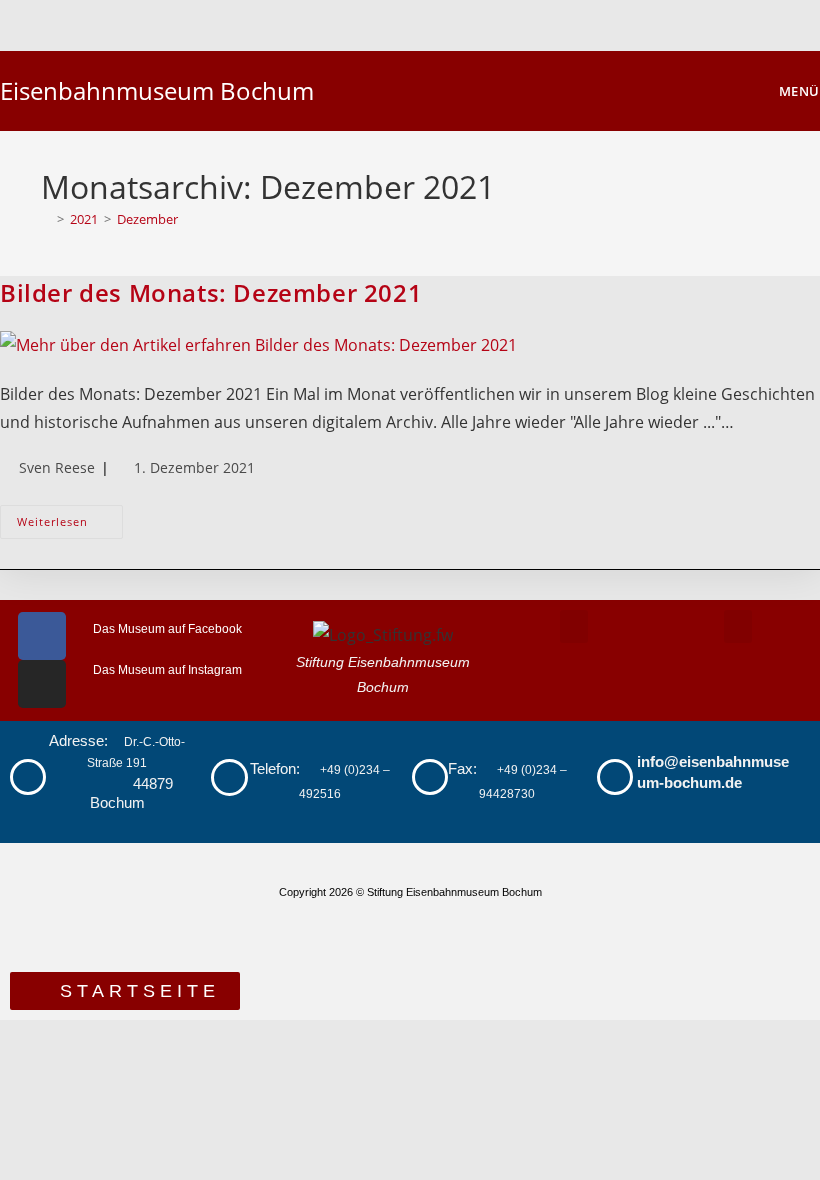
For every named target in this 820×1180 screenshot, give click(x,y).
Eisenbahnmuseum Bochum (157, 90)
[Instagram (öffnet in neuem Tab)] (424, 22)
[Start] (46, 219)
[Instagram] (42, 684)
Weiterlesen (70, 517)
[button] (574, 626)
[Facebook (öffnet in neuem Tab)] (399, 22)
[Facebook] (42, 636)
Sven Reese (57, 467)
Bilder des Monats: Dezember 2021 (211, 292)
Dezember (147, 219)
